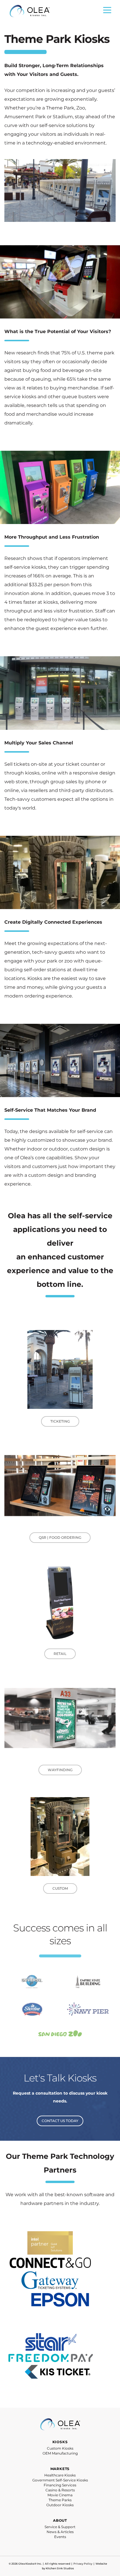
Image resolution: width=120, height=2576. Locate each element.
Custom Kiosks (60, 2448)
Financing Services (60, 2485)
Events (60, 2537)
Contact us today (60, 2121)
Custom (60, 1888)
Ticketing (60, 1421)
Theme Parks (60, 2500)
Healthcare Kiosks (60, 2475)
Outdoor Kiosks (60, 2505)
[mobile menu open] (107, 12)
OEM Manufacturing (60, 2453)
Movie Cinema (60, 2495)
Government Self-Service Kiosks (60, 2480)
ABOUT (60, 2520)
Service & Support (60, 2527)
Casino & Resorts (60, 2490)
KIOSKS (60, 2442)
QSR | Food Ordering (60, 1537)
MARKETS (60, 2469)
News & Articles (60, 2532)
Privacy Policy (83, 2564)
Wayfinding (60, 1770)
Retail (60, 1654)
